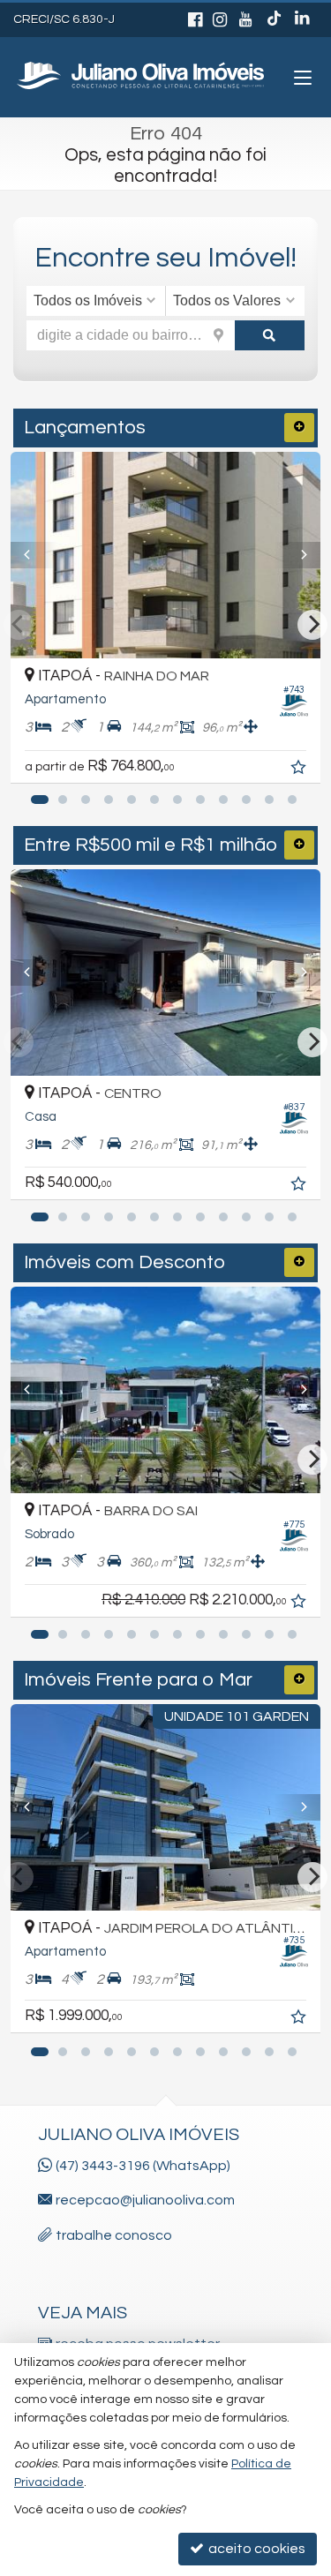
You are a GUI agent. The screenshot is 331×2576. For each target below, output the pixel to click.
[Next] (297, 555)
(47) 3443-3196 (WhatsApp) (143, 2166)
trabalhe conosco (114, 2235)
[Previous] (34, 555)
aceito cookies (256, 2549)
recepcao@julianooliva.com (145, 2200)
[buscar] (270, 335)
